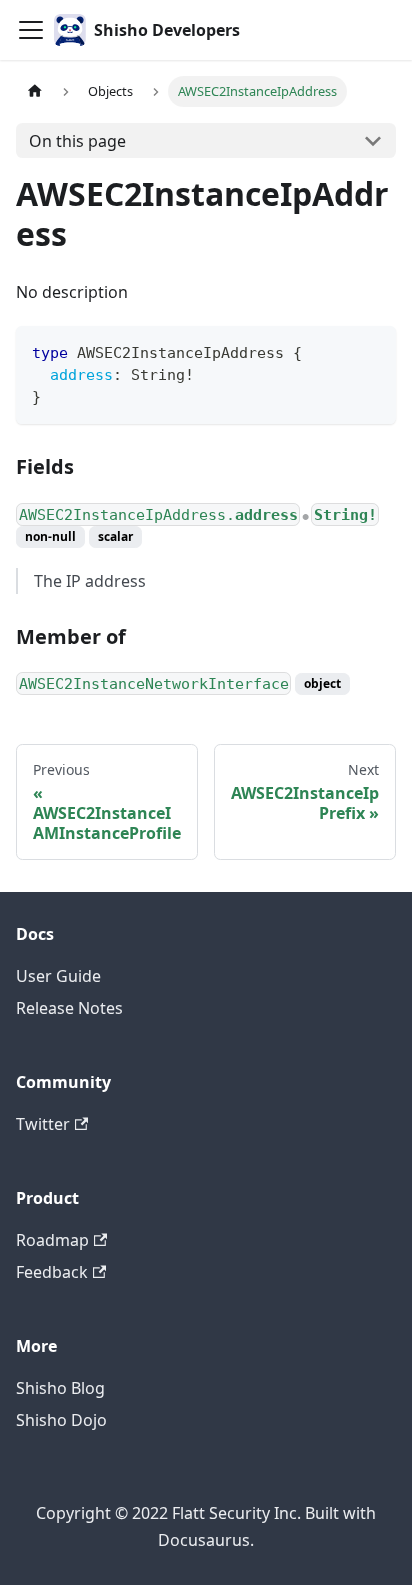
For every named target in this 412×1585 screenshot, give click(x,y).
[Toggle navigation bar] (31, 30)
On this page (77, 141)
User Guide (58, 976)
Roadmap (52, 1240)
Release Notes (69, 1008)
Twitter (43, 1124)
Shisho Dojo (61, 1420)
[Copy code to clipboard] (371, 350)
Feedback (52, 1272)
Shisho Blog (60, 1388)
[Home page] (35, 91)
